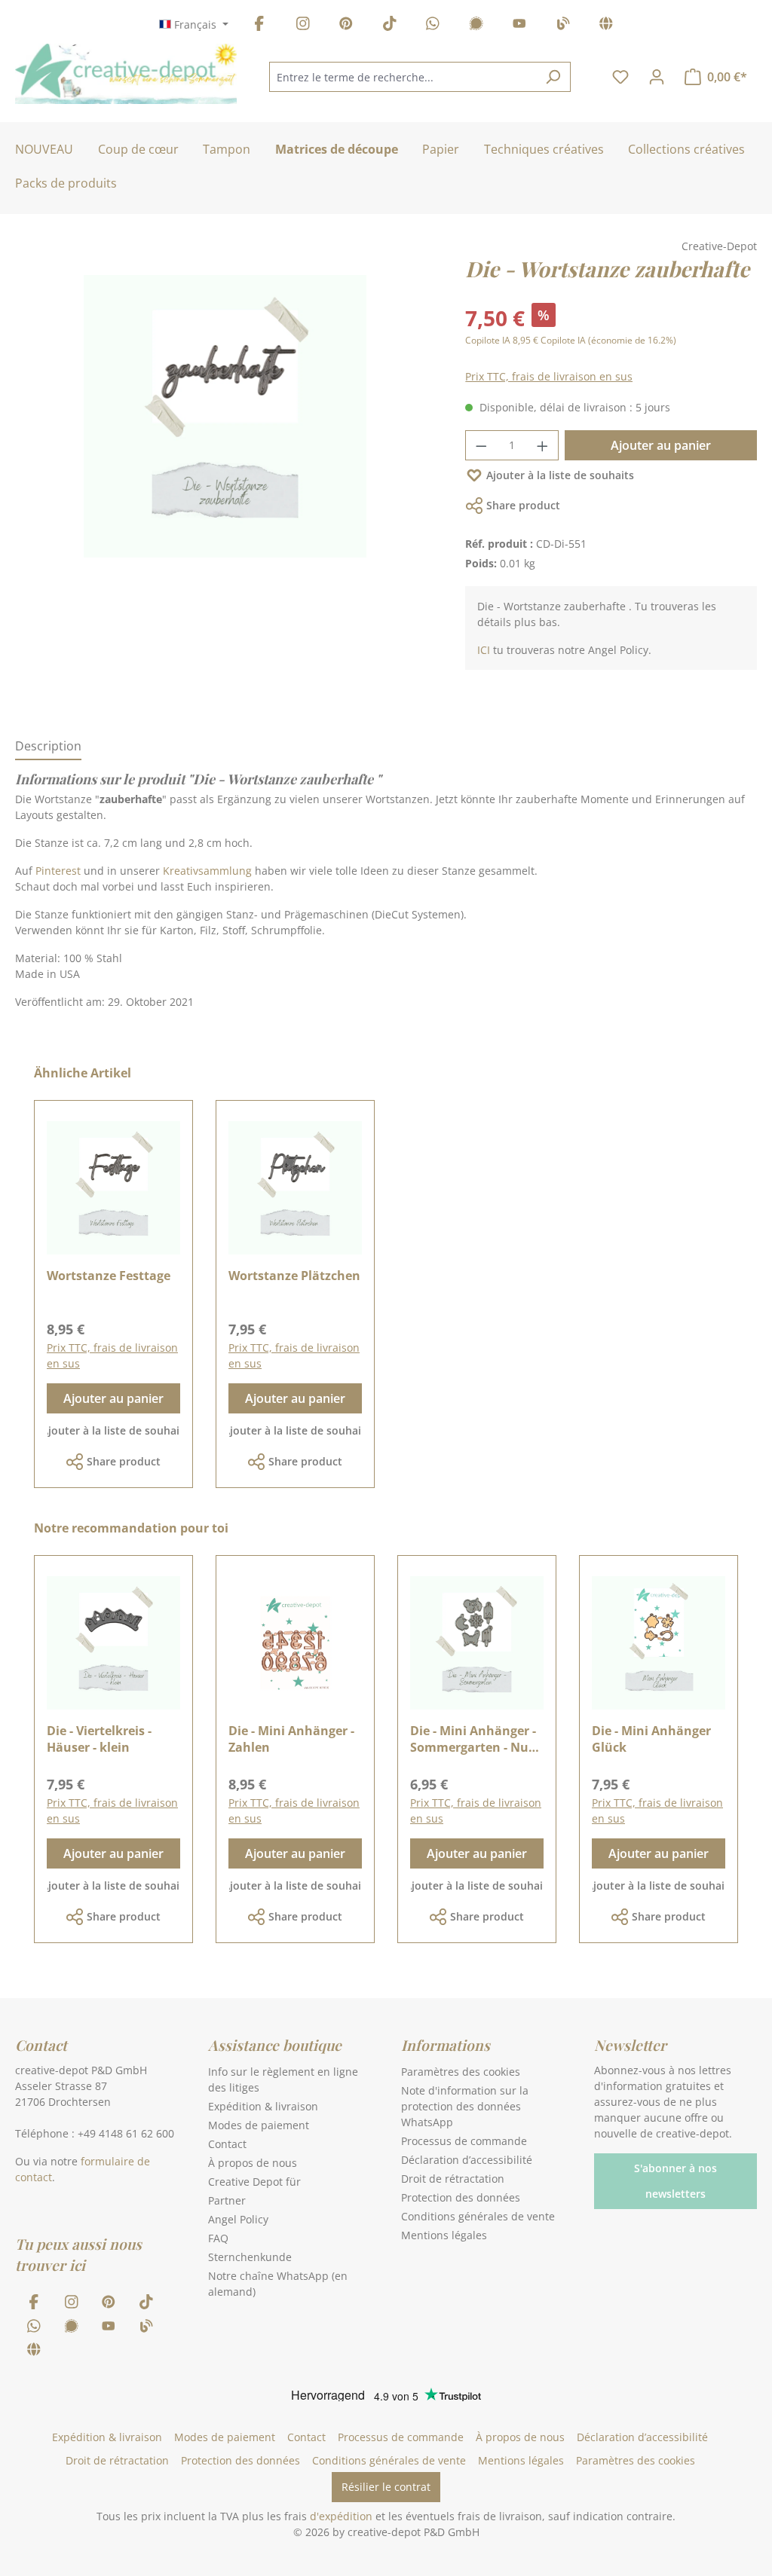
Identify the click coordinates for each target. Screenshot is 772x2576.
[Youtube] (519, 26)
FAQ (218, 2238)
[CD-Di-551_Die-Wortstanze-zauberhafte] (225, 416)
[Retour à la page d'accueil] (126, 74)
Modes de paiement (259, 2125)
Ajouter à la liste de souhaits (560, 475)
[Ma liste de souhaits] (620, 77)
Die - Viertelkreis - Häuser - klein (99, 1739)
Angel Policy (238, 2219)
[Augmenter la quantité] (543, 445)
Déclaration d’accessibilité (467, 2160)
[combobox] (403, 77)
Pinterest (60, 871)
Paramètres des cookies (461, 2072)
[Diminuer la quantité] (481, 445)
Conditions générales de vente (478, 2216)
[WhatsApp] (433, 26)
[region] (225, 431)
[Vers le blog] (563, 26)
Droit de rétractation (453, 2179)
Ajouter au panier (661, 445)
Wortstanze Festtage (109, 1276)
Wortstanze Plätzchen (294, 1276)
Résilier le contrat (386, 2487)
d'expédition (341, 2516)
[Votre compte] (657, 77)
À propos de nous (253, 2163)
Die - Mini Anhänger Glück (651, 1739)
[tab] (48, 747)
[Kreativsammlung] (606, 26)
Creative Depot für (254, 2182)
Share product (523, 505)
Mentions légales (444, 2235)
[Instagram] (303, 26)
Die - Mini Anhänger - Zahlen (291, 1739)
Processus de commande (464, 2141)
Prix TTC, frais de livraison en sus (549, 376)
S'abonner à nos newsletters (675, 2181)
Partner (227, 2200)
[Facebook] (259, 26)
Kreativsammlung (209, 871)
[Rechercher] (553, 77)
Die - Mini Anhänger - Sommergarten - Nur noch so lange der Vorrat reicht (473, 1739)
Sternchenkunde (250, 2257)
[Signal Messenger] (476, 26)
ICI (484, 650)
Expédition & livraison (263, 2106)
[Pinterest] (346, 26)
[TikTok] (390, 26)
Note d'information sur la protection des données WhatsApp (465, 2106)
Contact (227, 2144)
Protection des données (461, 2197)
